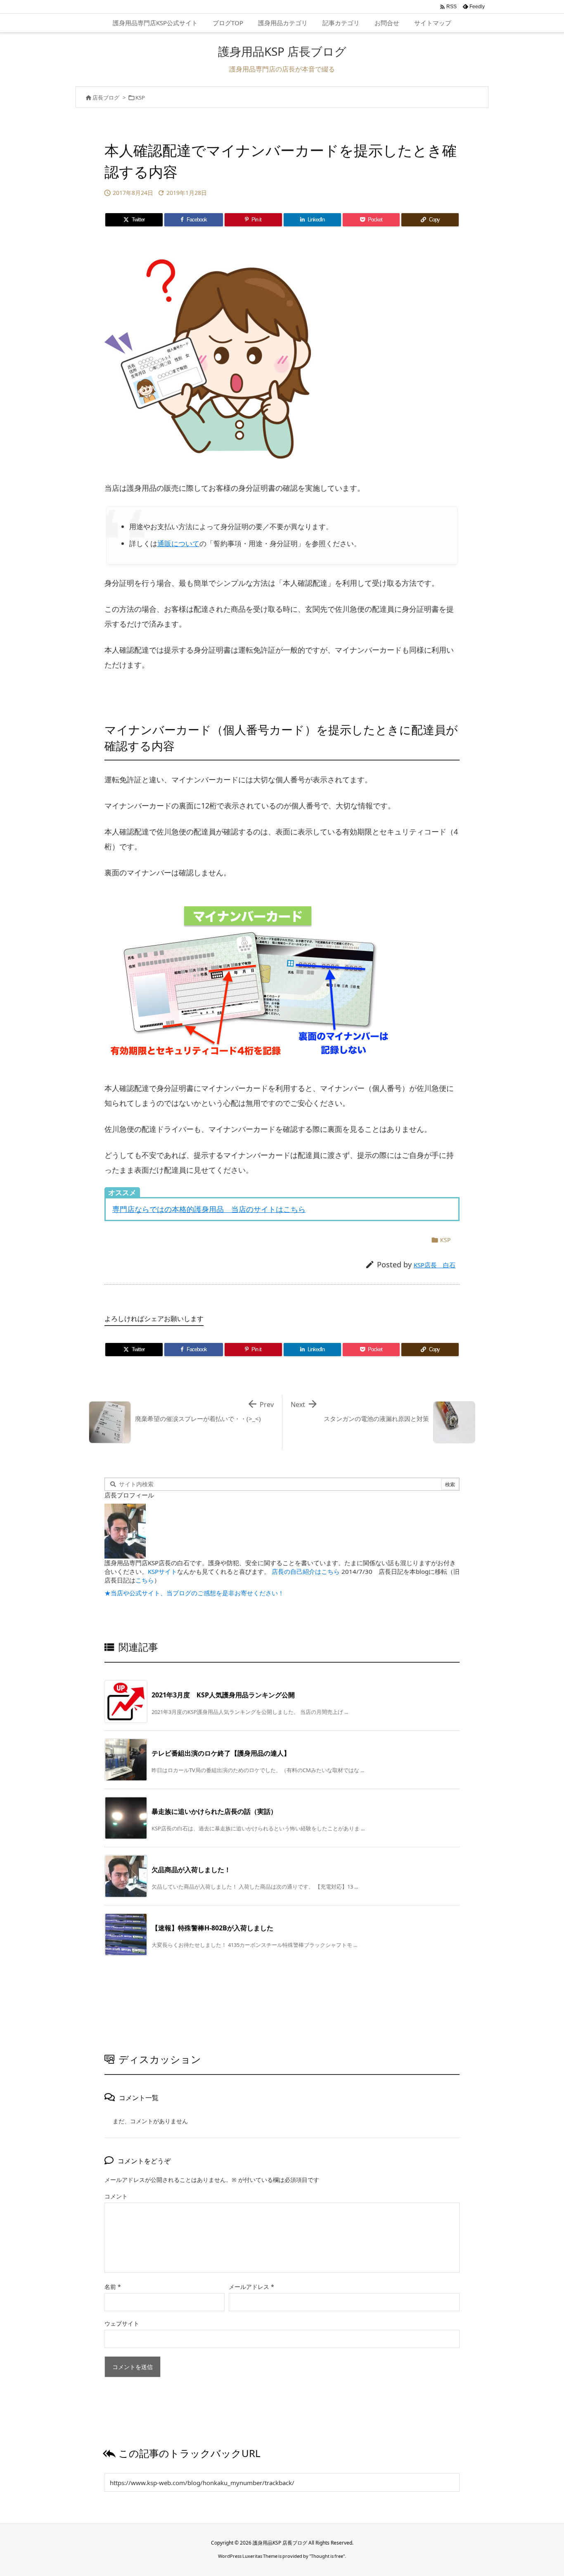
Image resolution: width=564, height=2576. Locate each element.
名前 (113, 2287)
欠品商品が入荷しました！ (191, 1870)
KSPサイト (162, 1571)
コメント (116, 2196)
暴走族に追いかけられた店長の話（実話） (214, 1811)
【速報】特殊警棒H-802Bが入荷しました (212, 1928)
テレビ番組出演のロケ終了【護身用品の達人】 (221, 1753)
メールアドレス (251, 2287)
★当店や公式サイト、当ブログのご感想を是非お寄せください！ (194, 1593)
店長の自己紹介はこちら (306, 1571)
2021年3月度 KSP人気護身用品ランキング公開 (223, 1695)
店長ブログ (106, 97)
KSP (140, 97)
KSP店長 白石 (435, 1265)
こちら (145, 1580)
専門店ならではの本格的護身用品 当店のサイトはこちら (209, 1209)
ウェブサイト (122, 2323)
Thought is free (327, 2556)
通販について (178, 543)
